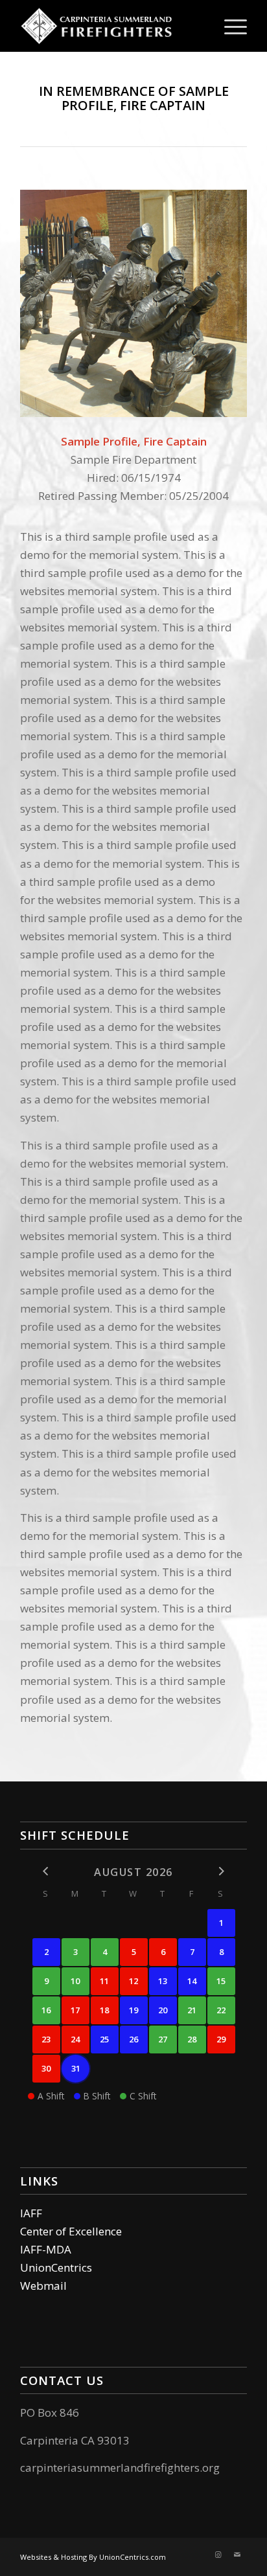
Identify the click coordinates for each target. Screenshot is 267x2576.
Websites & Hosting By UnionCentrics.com (93, 2557)
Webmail (43, 2286)
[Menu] (229, 26)
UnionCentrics (56, 2267)
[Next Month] (221, 1871)
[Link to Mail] (237, 2555)
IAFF (31, 2213)
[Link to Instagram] (218, 2555)
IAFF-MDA (46, 2249)
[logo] (111, 26)
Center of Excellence (71, 2231)
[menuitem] (229, 26)
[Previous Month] (46, 1871)
